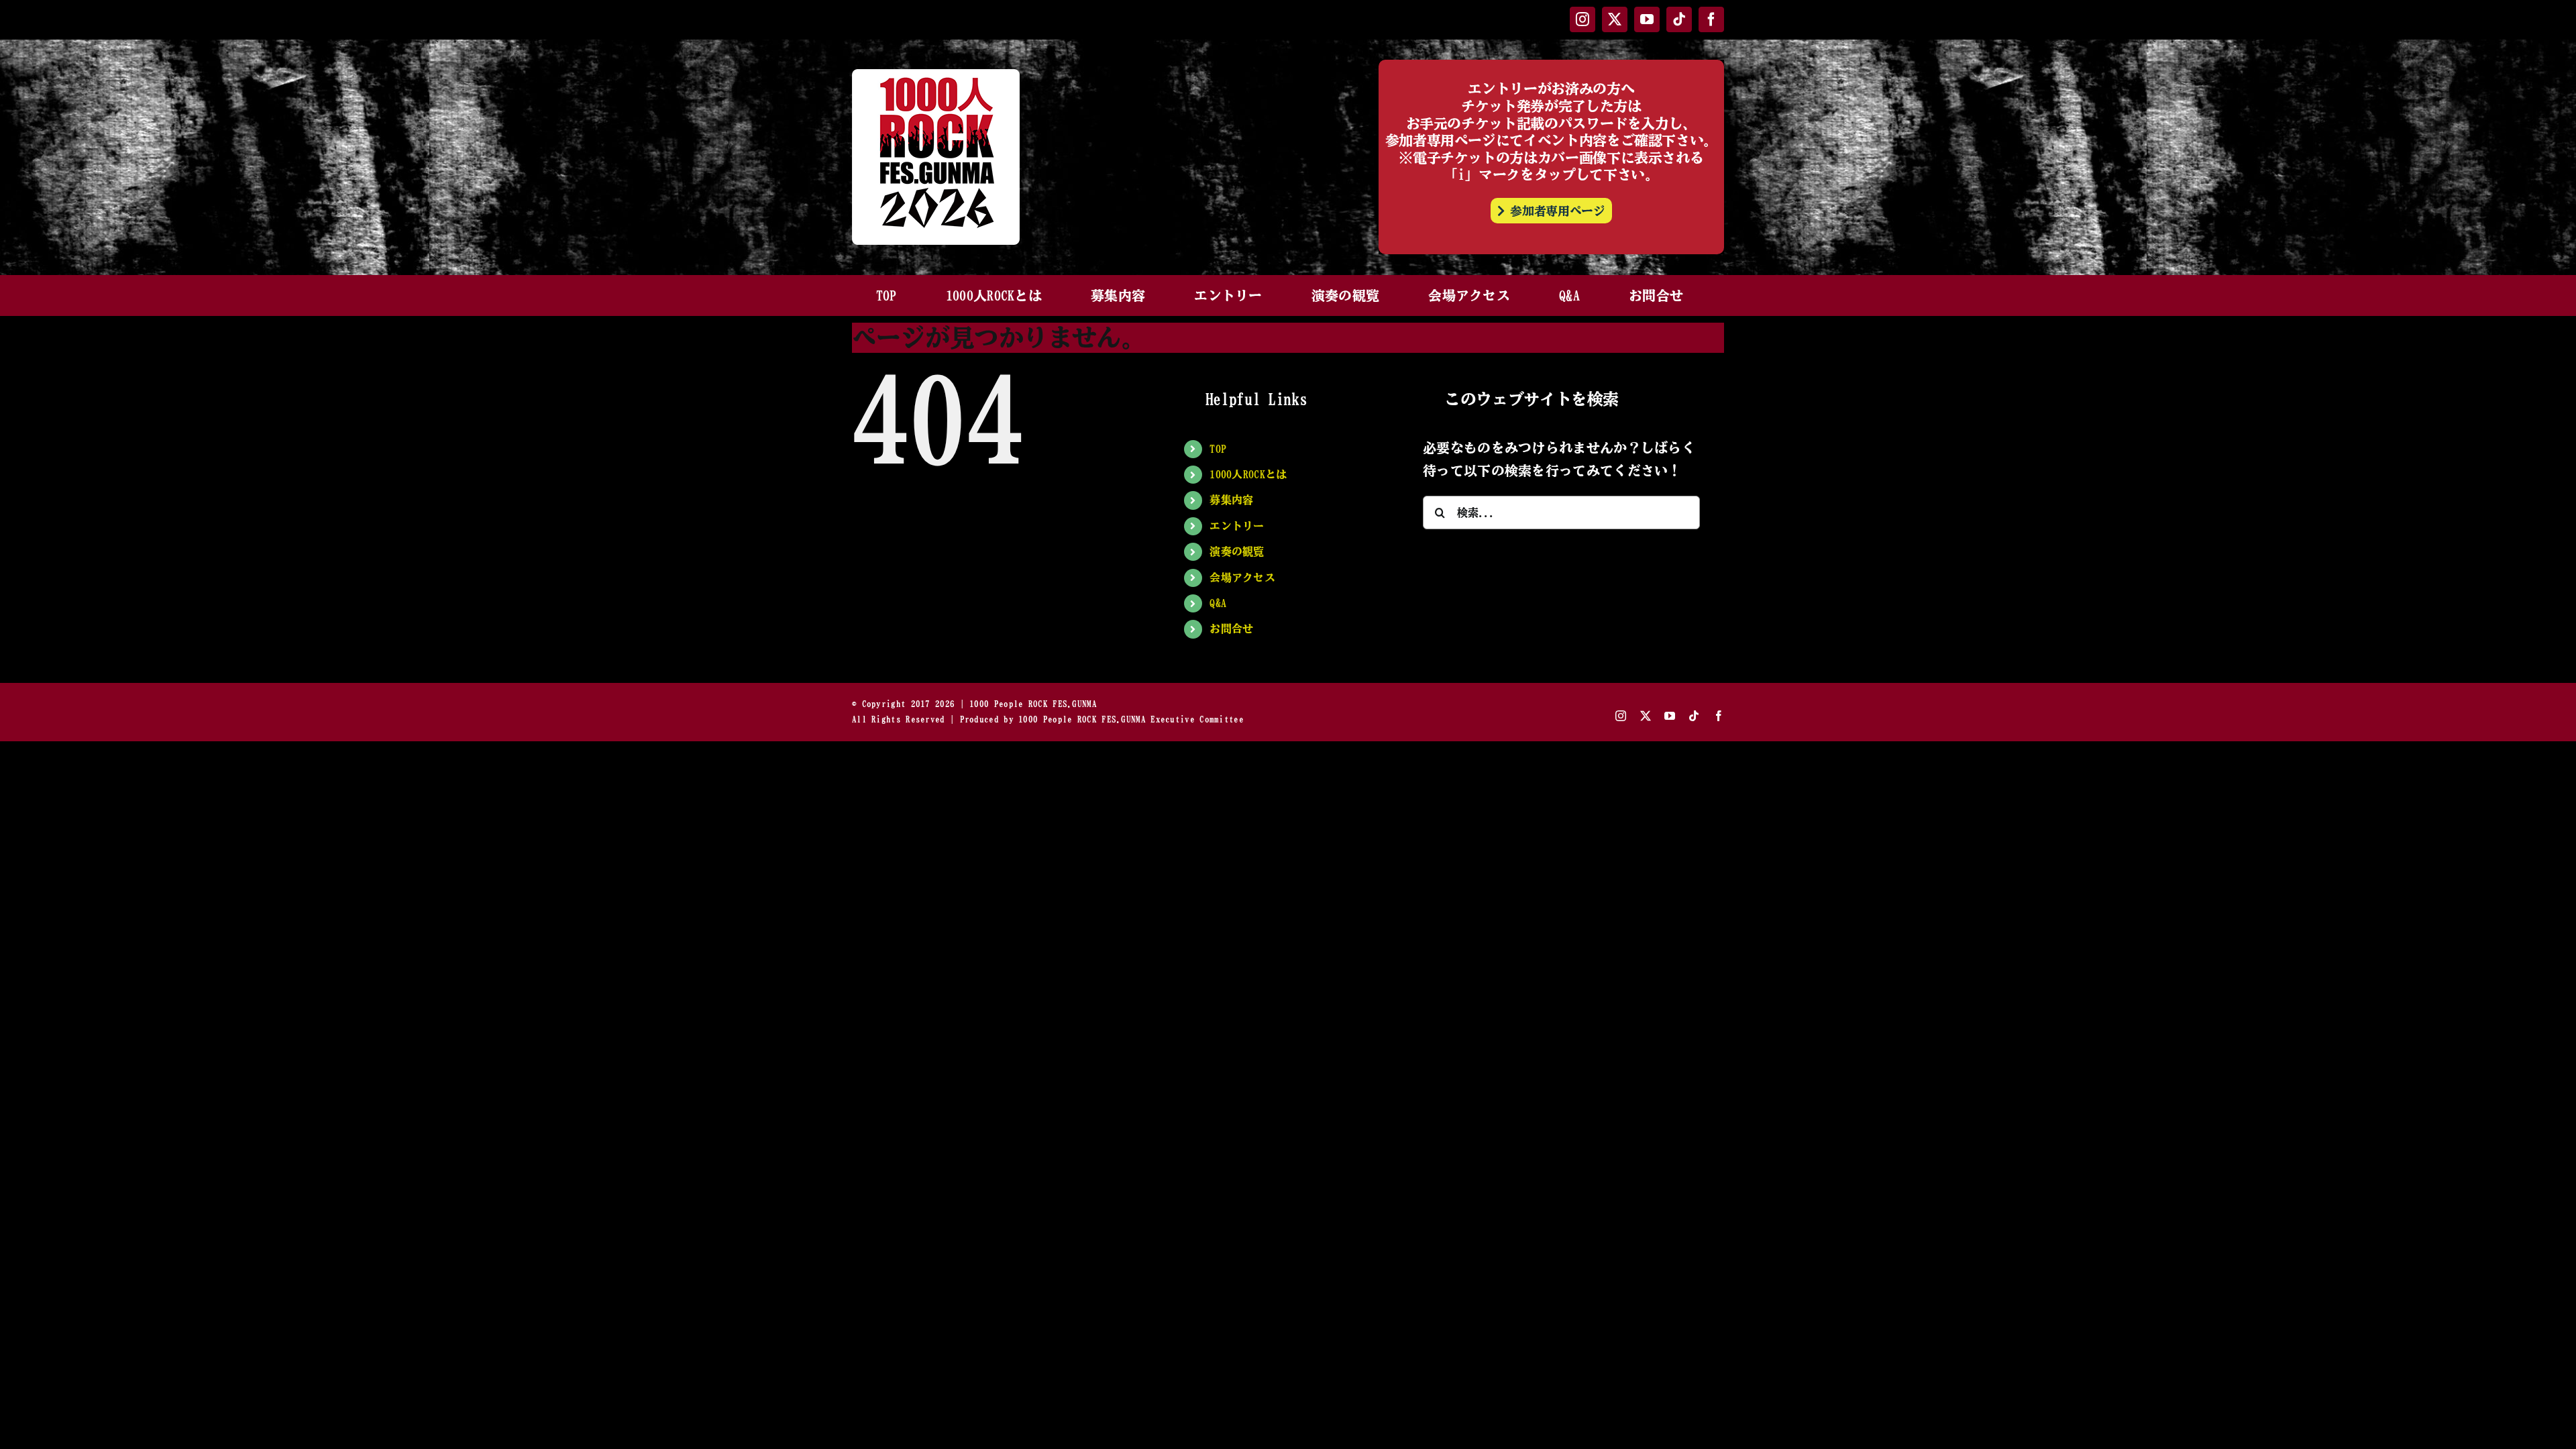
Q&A (1218, 603)
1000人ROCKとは (1248, 474)
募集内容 (1231, 500)
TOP (1218, 449)
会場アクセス (1242, 578)
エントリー (1237, 526)
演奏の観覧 (1237, 551)
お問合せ (1231, 629)
